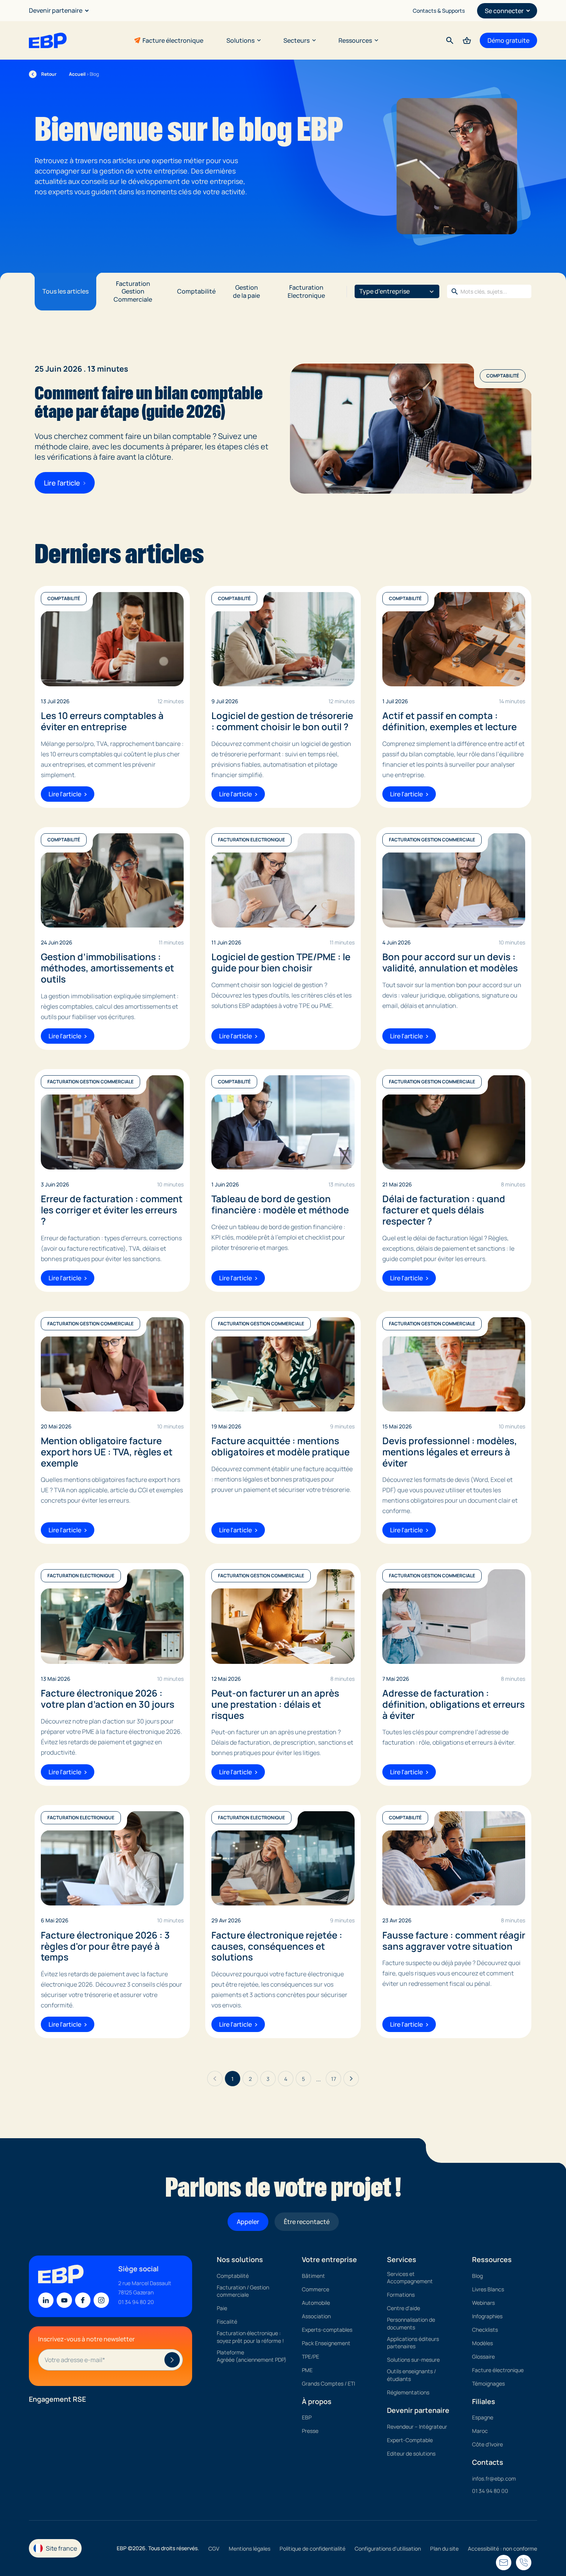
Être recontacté (307, 2222)
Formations (401, 2295)
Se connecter (504, 11)
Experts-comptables (327, 2330)
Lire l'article (62, 483)
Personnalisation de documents (411, 2323)
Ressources (355, 40)
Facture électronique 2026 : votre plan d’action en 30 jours (108, 1699)
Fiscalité (227, 2322)
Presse (310, 2431)
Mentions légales (250, 2548)
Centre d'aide (404, 2308)
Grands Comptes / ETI (328, 2383)
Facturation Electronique (306, 291)
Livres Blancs (488, 2289)
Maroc (480, 2431)
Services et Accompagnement (410, 2278)
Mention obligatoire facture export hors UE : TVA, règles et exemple (107, 1452)
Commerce (316, 2289)
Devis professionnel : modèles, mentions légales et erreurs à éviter (450, 1452)
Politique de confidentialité (312, 2548)
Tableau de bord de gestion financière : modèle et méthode (280, 1205)
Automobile (316, 2303)
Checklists (485, 2330)
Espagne (483, 2417)
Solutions (240, 40)
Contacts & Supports (439, 11)
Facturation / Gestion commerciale (243, 2291)
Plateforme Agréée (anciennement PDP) (252, 2356)
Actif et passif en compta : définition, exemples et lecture (450, 721)
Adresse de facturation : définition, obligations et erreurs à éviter (454, 1704)
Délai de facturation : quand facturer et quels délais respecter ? (444, 1210)
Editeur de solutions (411, 2453)
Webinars (483, 2303)
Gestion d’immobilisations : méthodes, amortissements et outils (107, 968)
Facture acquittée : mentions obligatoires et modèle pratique (280, 1446)
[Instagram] (101, 2300)
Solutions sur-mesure (413, 2360)
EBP (307, 2417)
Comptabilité (196, 291)
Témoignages (488, 2383)
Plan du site (444, 2548)
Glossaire (483, 2357)
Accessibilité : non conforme (502, 2548)
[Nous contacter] (524, 2563)
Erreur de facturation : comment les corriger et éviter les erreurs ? (112, 1210)
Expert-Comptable (410, 2440)
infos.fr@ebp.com (494, 2478)
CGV (214, 2548)
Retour (43, 74)
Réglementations (408, 2392)
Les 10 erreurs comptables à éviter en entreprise (102, 721)
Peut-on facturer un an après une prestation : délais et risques (275, 1704)
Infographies (487, 2316)
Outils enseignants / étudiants (411, 2375)
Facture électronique (173, 40)
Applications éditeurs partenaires (413, 2343)
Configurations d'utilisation (388, 2548)
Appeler (248, 2222)
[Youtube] (64, 2300)
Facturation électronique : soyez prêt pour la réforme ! (250, 2337)
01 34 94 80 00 (490, 2491)
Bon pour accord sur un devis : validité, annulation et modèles (450, 963)
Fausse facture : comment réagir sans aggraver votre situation (454, 1941)
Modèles (482, 2343)
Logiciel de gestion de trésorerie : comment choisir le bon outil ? (282, 721)
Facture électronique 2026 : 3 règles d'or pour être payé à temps (105, 1946)
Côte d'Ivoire (487, 2444)
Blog (477, 2276)
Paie (222, 2308)
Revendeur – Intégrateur (417, 2427)
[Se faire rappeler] (504, 2563)
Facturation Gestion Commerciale (133, 292)
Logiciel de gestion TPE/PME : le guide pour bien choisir (281, 963)
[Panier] (467, 40)
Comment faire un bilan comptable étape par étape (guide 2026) (149, 402)
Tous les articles (65, 291)
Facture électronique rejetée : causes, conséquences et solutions (277, 1946)
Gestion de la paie (246, 291)
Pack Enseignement (326, 2343)
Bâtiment (313, 2276)
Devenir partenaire (56, 10)
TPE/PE (311, 2357)
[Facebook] (83, 2300)
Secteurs (296, 40)
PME (307, 2370)
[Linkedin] (46, 2300)
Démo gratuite (508, 40)
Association (316, 2316)
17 (334, 2079)
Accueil (77, 74)
